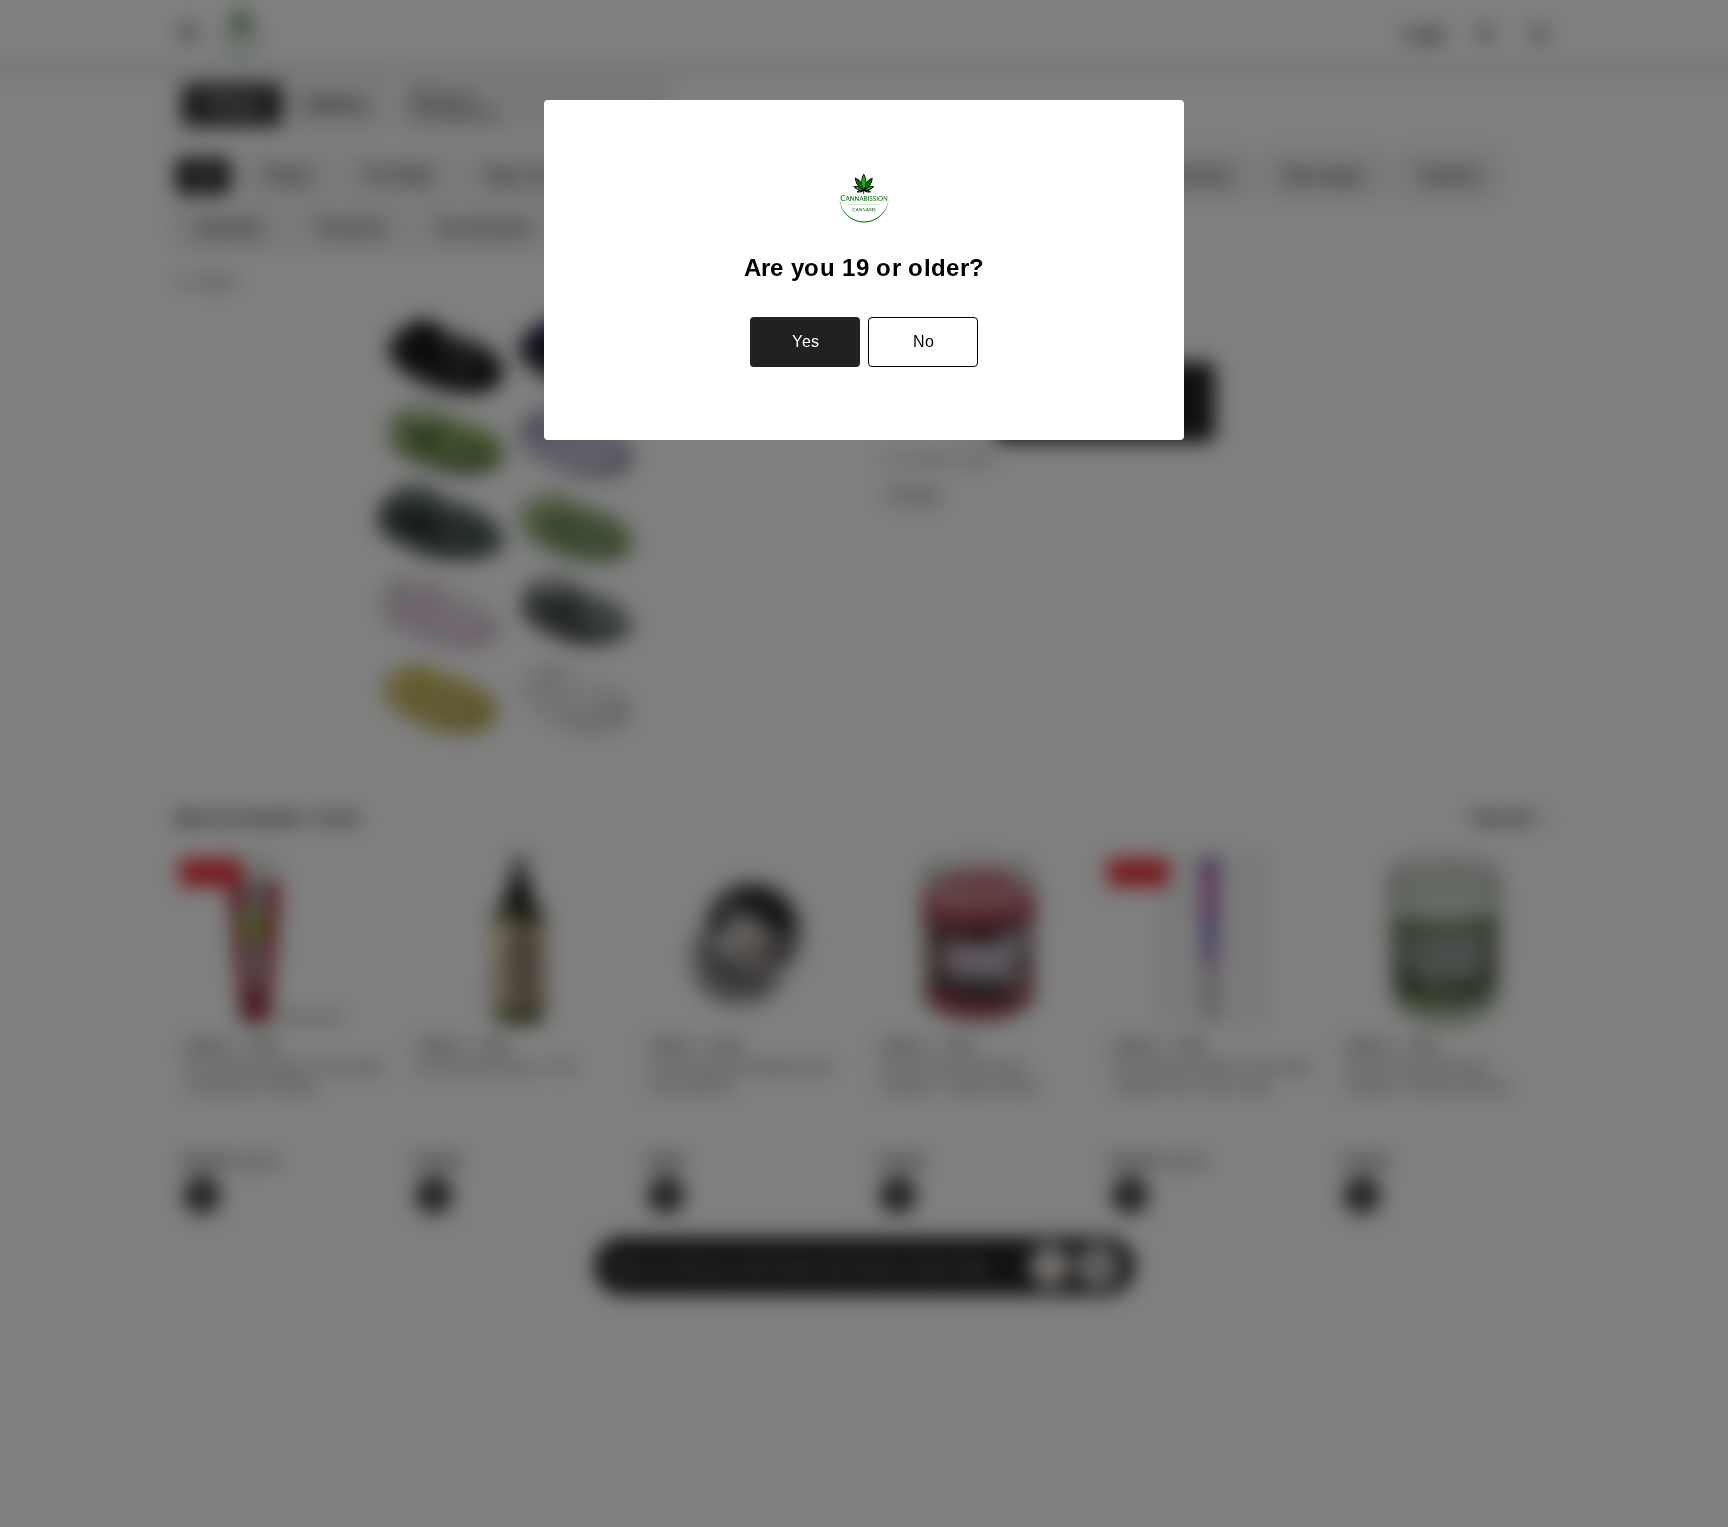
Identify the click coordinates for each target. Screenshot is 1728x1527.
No (923, 341)
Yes (805, 341)
